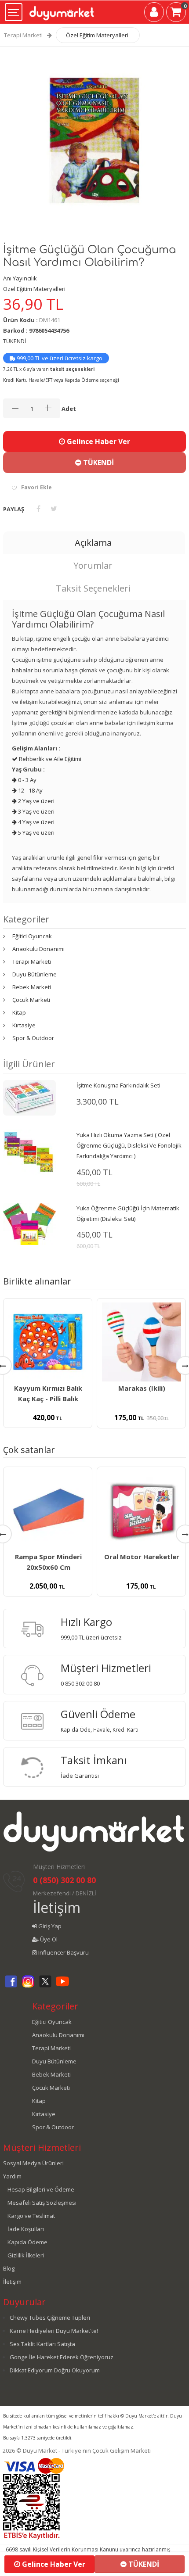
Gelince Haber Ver (98, 441)
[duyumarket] (62, 10)
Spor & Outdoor (33, 1038)
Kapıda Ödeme (27, 2242)
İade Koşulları (26, 2229)
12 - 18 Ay (30, 790)
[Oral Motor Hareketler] (141, 1510)
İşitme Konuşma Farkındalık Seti (118, 1085)
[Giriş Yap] (154, 14)
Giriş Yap (49, 1926)
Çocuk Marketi (31, 1000)
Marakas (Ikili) (142, 1388)
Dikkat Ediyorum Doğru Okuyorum (55, 2370)
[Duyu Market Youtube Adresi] (62, 1986)
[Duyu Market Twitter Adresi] (45, 1986)
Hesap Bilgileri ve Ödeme (41, 2189)
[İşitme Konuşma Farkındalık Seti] (29, 1097)
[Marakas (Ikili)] (141, 1342)
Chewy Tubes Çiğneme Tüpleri (50, 2318)
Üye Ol (48, 1939)
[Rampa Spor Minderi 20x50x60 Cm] (48, 1510)
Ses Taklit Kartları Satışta (42, 2344)
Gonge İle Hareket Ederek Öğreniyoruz (62, 2357)
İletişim (57, 1907)
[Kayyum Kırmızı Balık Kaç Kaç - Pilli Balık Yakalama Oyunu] (48, 1342)
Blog (9, 2268)
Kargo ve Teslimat (31, 2216)
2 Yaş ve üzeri (36, 801)
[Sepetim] (176, 14)
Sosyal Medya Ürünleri (33, 2163)
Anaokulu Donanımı (38, 949)
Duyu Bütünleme (35, 974)
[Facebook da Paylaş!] (38, 509)
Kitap (19, 1012)
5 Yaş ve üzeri (36, 832)
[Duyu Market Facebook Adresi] (11, 1986)
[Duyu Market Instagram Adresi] (28, 1986)
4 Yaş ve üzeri (36, 822)
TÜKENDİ (98, 463)
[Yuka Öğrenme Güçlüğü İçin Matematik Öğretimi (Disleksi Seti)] (29, 1223)
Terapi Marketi (23, 35)
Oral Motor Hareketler (142, 1557)
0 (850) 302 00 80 (64, 1880)
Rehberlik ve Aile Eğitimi (49, 759)
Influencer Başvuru (63, 1952)
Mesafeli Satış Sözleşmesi (42, 2203)
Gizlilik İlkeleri (26, 2255)
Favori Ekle (36, 487)
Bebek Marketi (32, 987)
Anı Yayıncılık (20, 278)
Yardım (12, 2176)
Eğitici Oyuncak (32, 936)
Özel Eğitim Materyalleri (97, 35)
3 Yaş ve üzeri (36, 811)
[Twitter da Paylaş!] (54, 509)
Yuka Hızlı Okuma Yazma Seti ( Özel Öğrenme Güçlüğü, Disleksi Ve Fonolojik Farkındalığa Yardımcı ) (129, 1145)
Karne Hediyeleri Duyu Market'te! (54, 2331)
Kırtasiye (24, 1025)
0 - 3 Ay (27, 780)
